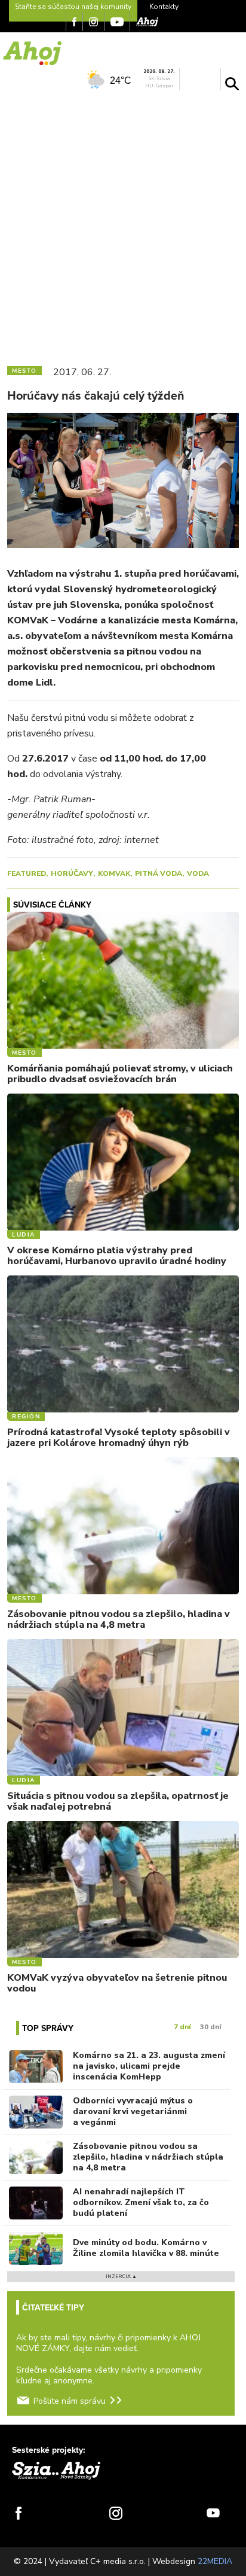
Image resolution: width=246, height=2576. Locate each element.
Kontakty (164, 7)
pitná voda (159, 873)
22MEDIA (215, 2561)
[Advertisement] (123, 226)
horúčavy (72, 873)
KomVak (114, 873)
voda (198, 873)
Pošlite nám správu (70, 2401)
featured (27, 873)
